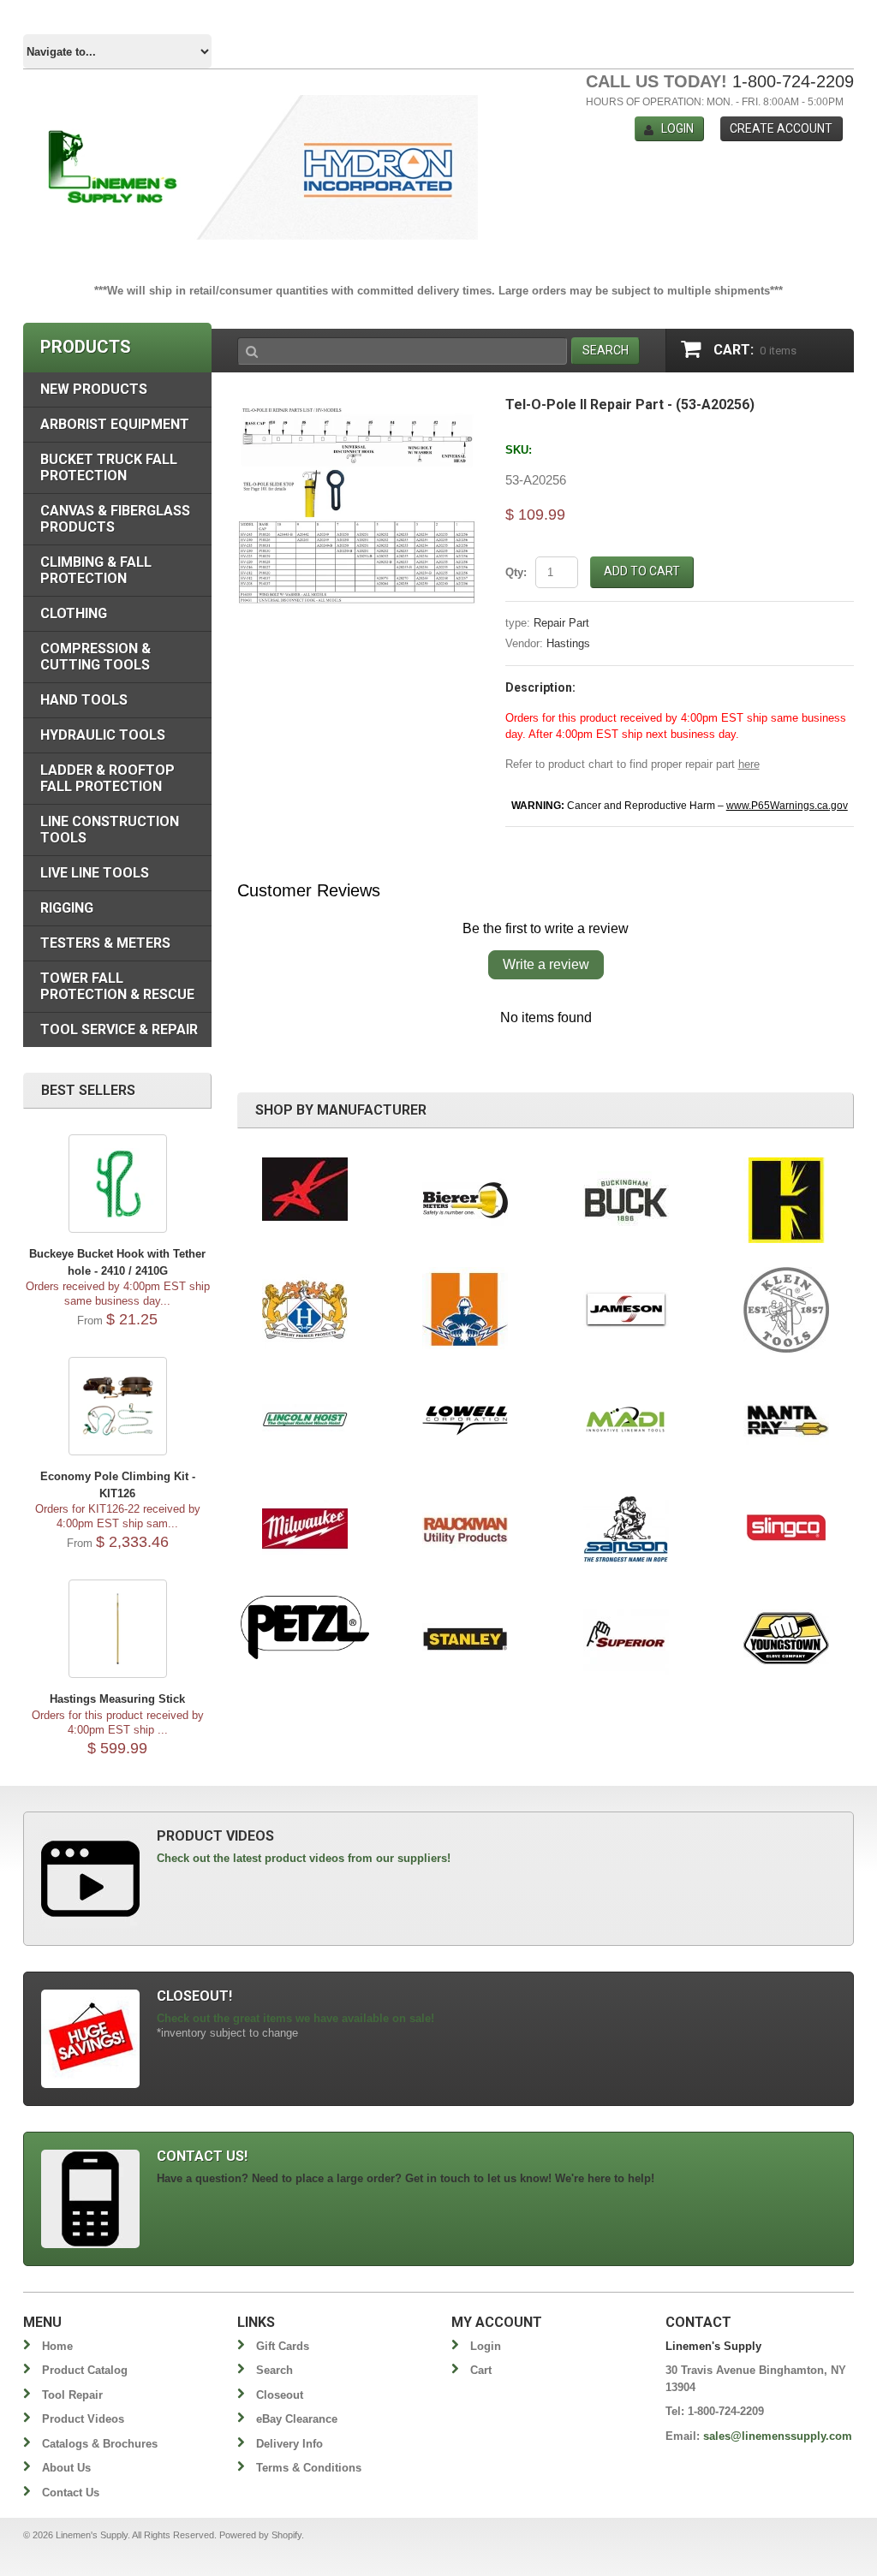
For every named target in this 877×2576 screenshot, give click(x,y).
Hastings (568, 643)
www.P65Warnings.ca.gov (787, 806)
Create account (781, 128)
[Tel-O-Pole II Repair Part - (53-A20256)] (358, 406)
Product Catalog (85, 2370)
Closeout (280, 2395)
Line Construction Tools (110, 830)
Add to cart (642, 571)
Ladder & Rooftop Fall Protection (107, 778)
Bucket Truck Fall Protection (109, 467)
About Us (66, 2468)
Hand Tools (84, 700)
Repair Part (561, 623)
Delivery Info (289, 2444)
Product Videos (83, 2419)
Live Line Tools (95, 873)
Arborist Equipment (115, 424)
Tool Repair (72, 2395)
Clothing (74, 613)
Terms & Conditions (309, 2468)
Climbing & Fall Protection (96, 570)
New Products (94, 389)
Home (57, 2346)
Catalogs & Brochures (100, 2444)
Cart (481, 2370)
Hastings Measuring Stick (117, 1699)
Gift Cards (283, 2346)
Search (274, 2370)
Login (677, 128)
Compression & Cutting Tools (95, 657)
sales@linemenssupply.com (778, 2436)
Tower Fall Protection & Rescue (117, 986)
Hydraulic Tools (103, 735)
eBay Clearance (297, 2419)
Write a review (546, 964)
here (749, 764)
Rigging (67, 908)
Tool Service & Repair (119, 1029)
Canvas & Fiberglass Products (115, 519)
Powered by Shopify (260, 2535)
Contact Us (71, 2493)
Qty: (516, 572)
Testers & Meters (105, 943)
